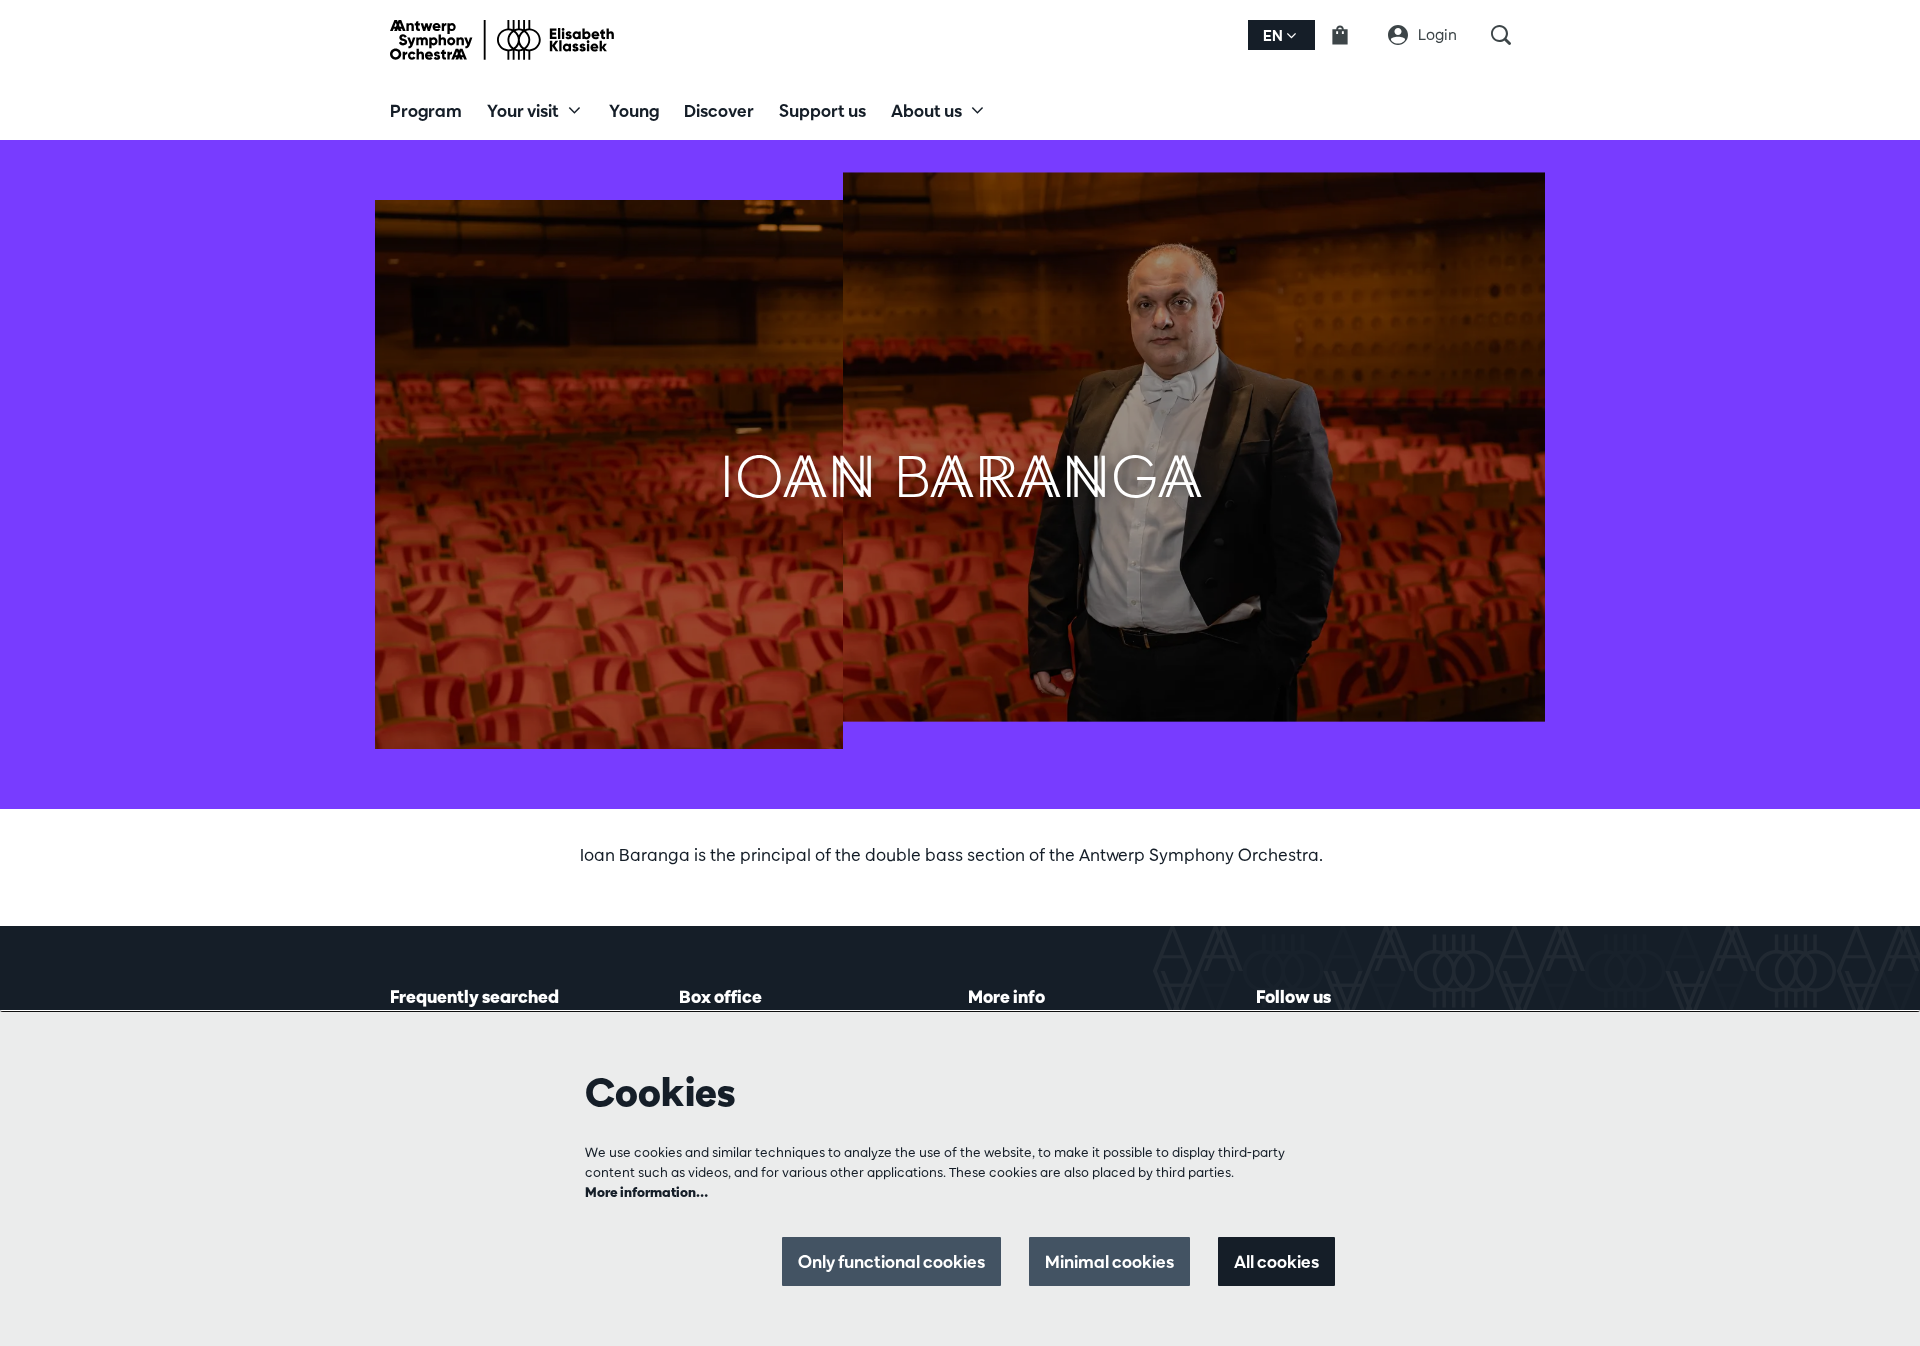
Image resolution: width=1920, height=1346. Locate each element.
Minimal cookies (1109, 1261)
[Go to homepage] (502, 40)
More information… (646, 1192)
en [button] (1274, 35)
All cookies (1276, 1261)
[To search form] (1510, 35)
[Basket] (1352, 35)
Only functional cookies (891, 1261)
